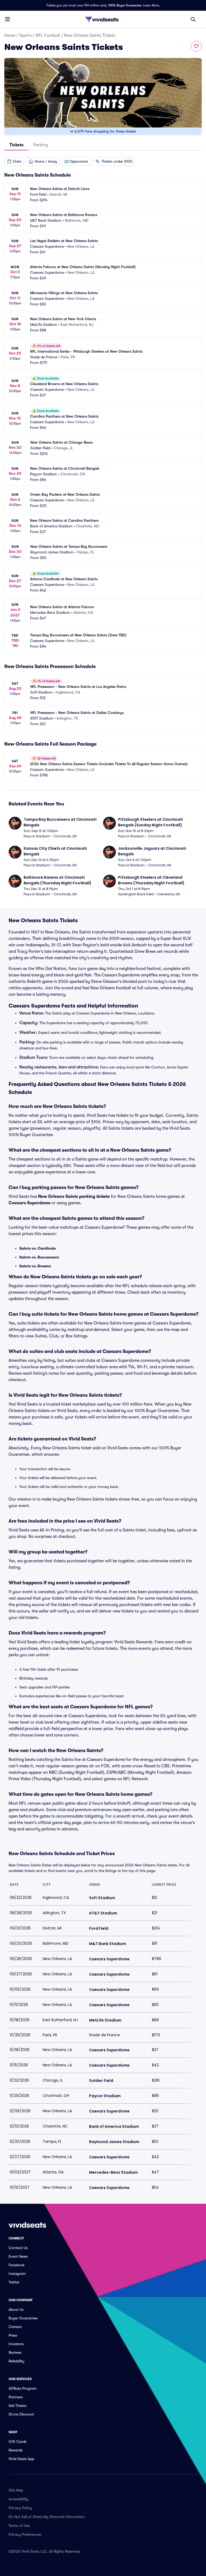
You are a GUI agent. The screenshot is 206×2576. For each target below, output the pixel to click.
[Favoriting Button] (196, 46)
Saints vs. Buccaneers (39, 1257)
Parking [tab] (41, 145)
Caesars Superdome (30, 1203)
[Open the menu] (8, 19)
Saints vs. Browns (35, 1266)
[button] (14, 161)
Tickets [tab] (16, 145)
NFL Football (48, 35)
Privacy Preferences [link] (25, 2534)
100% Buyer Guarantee (125, 5)
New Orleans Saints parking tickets (74, 1196)
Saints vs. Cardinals (38, 1248)
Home (10, 35)
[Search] (193, 19)
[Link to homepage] (103, 19)
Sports (25, 35)
